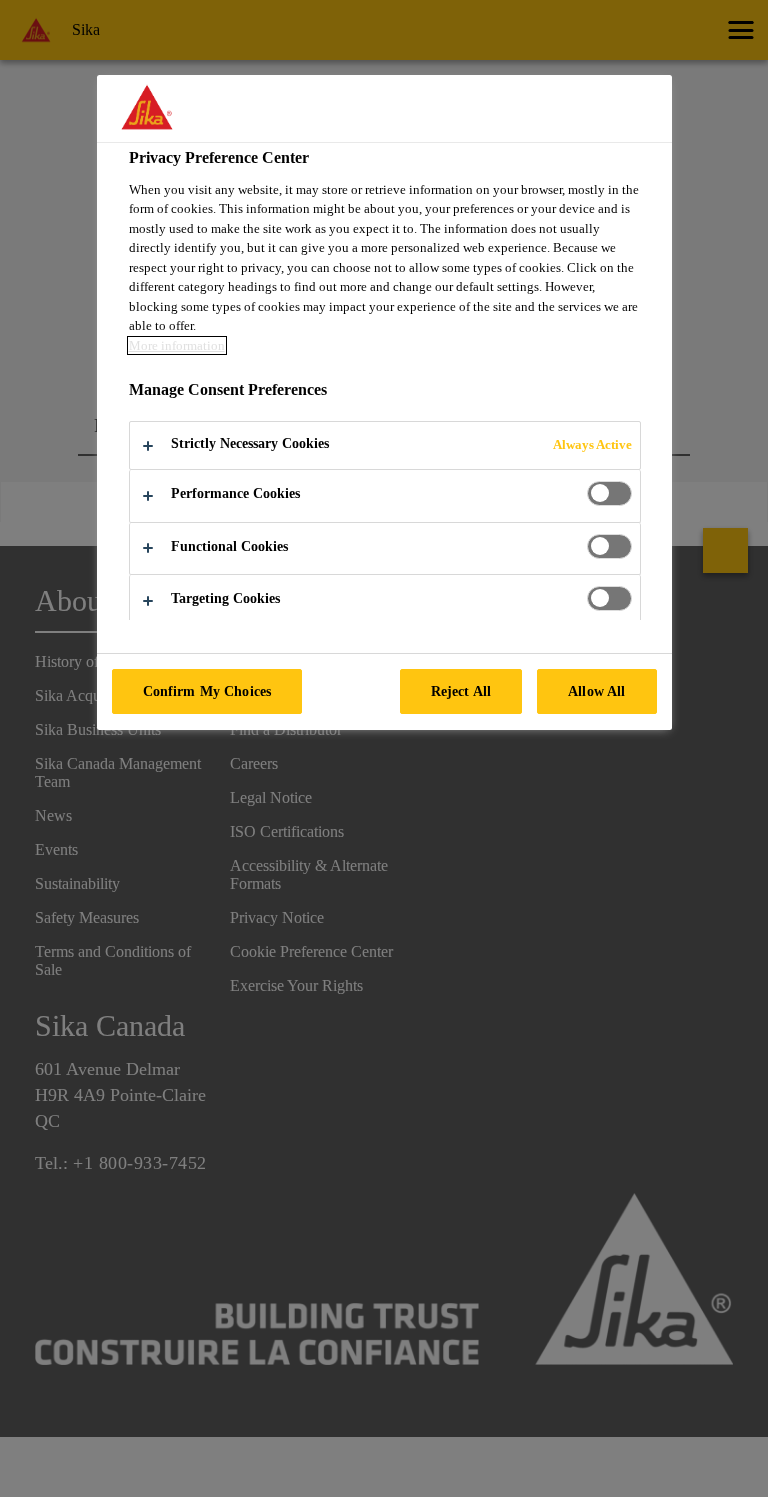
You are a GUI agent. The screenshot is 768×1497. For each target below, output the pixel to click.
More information (177, 345)
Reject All (461, 691)
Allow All (596, 691)
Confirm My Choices (207, 691)
